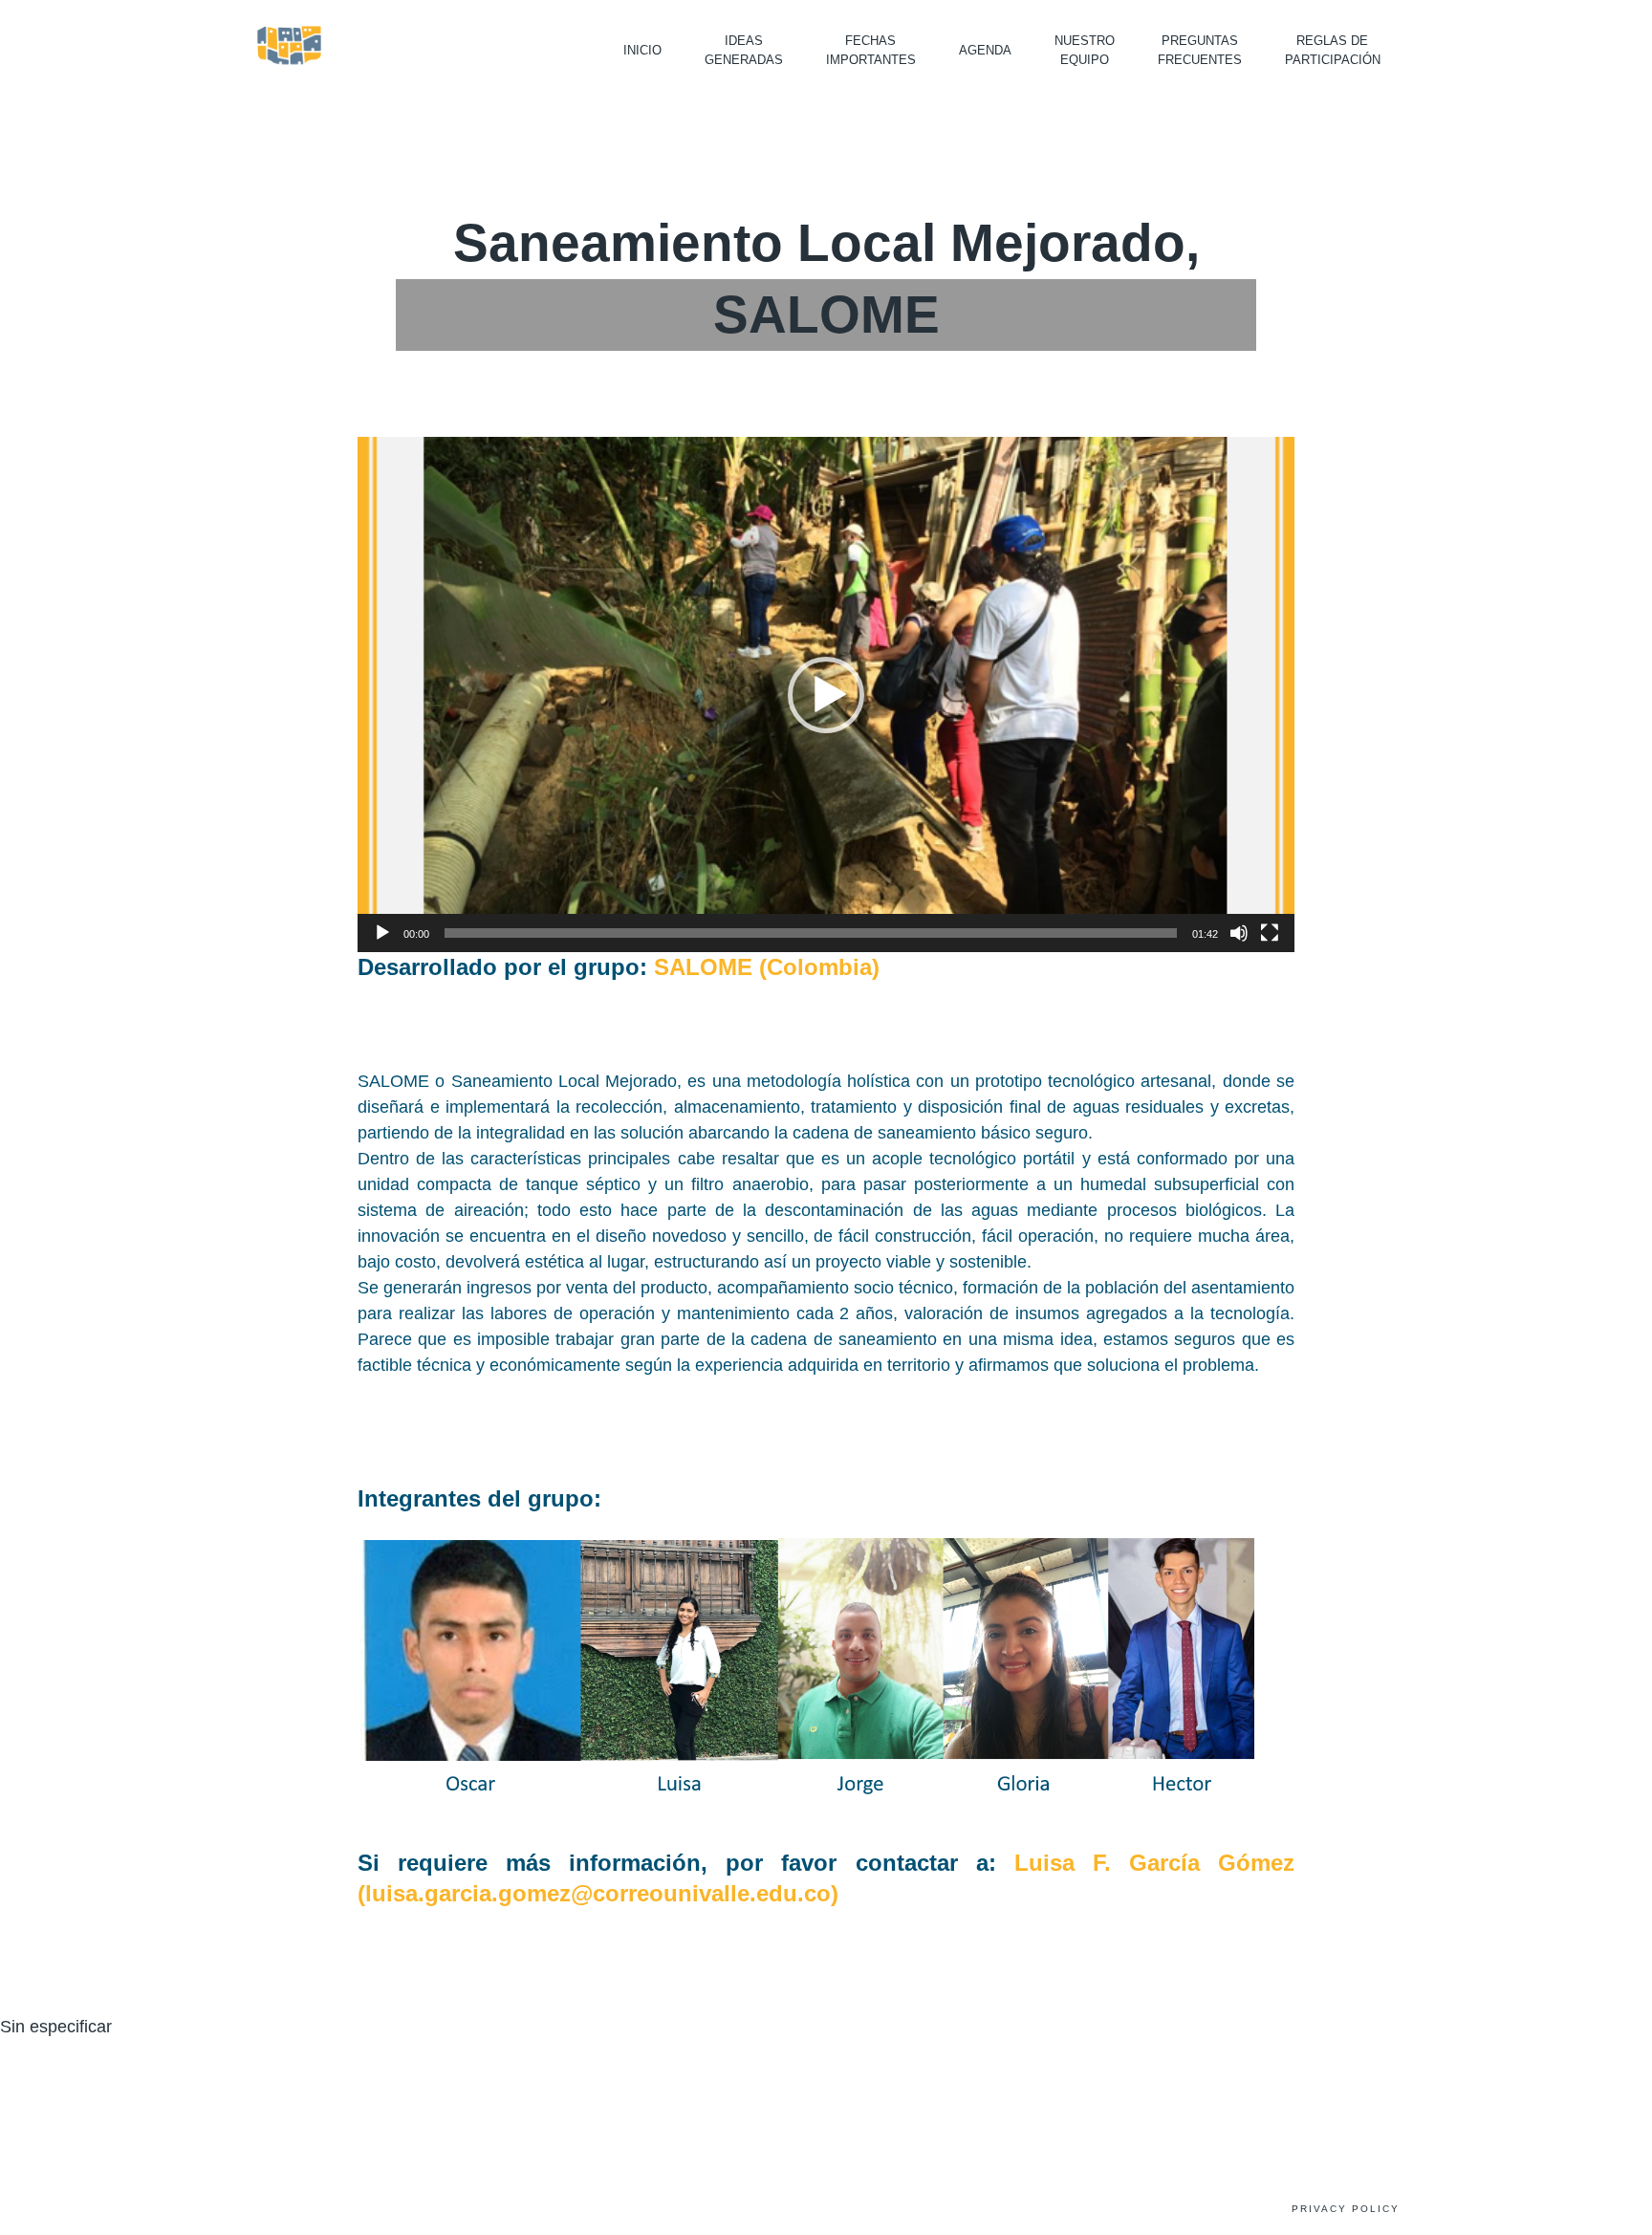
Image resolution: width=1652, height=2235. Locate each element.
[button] (826, 695)
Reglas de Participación (1333, 50)
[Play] (382, 933)
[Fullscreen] (1270, 933)
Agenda (985, 50)
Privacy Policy (1346, 2209)
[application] (826, 694)
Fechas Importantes (871, 50)
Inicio (642, 50)
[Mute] (1239, 933)
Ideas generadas (744, 50)
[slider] (811, 933)
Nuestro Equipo (1085, 50)
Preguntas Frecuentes (1200, 50)
